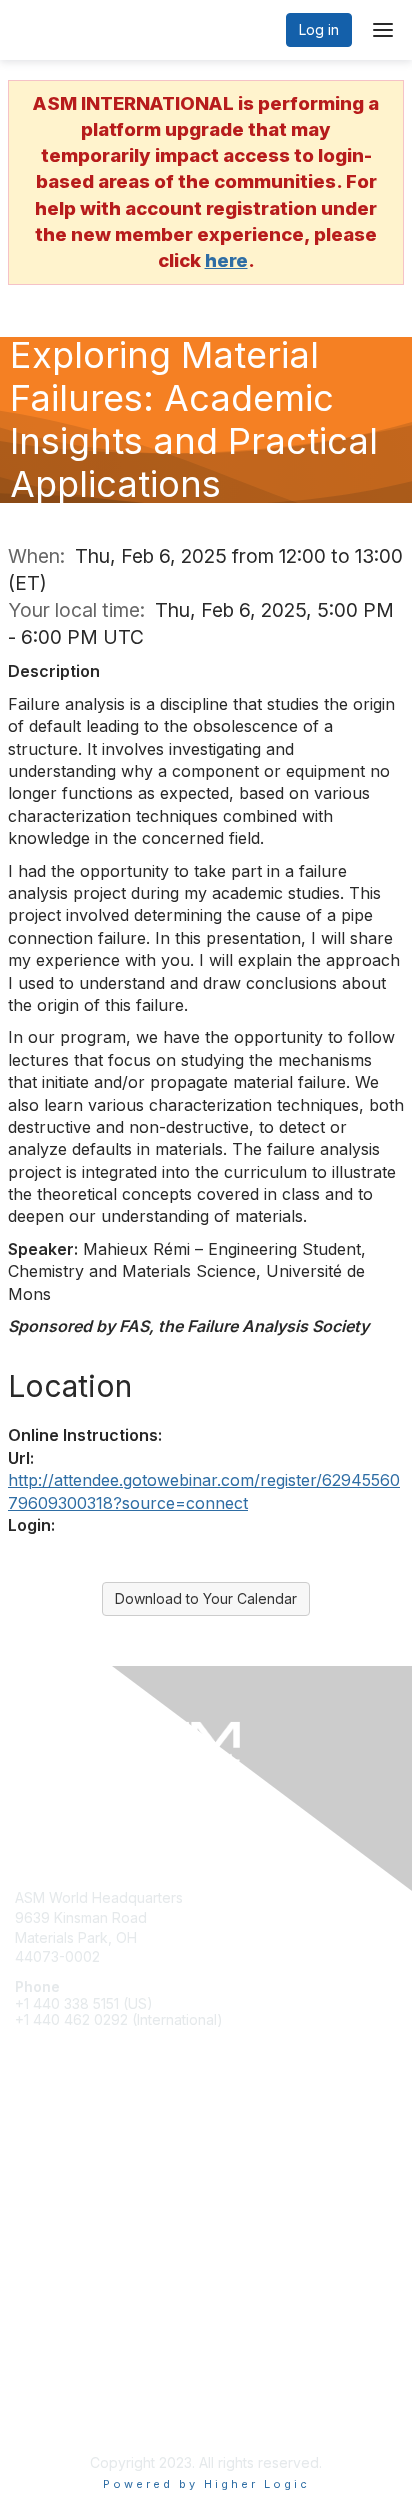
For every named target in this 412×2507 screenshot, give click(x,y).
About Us (45, 2393)
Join (29, 2164)
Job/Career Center (78, 2222)
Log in (319, 29)
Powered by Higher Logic (206, 2484)
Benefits (42, 2183)
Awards (39, 2203)
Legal (33, 2413)
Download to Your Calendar (206, 1598)
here (226, 260)
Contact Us (51, 2373)
